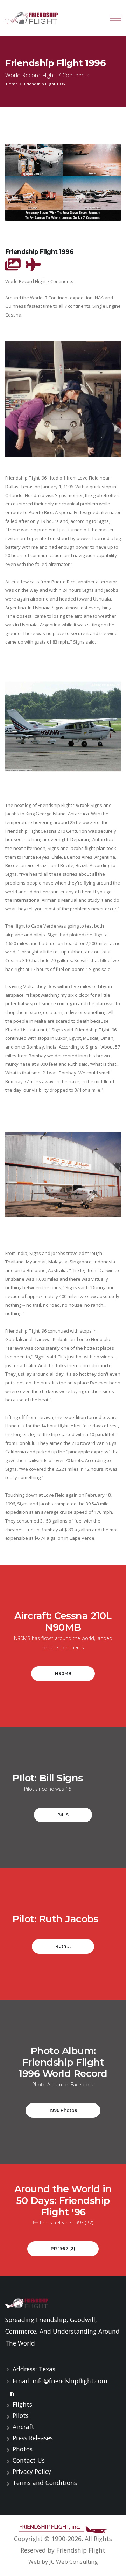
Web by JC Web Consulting (63, 2562)
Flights (22, 2404)
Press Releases (33, 2438)
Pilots (21, 2415)
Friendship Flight (81, 2550)
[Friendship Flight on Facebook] (12, 2394)
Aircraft (23, 2427)
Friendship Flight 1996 (55, 63)
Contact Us (29, 2460)
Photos (23, 2449)
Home (12, 84)
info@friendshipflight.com (70, 2381)
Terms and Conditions (45, 2483)
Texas (47, 2369)
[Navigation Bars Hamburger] (115, 18)
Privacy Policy (32, 2471)
